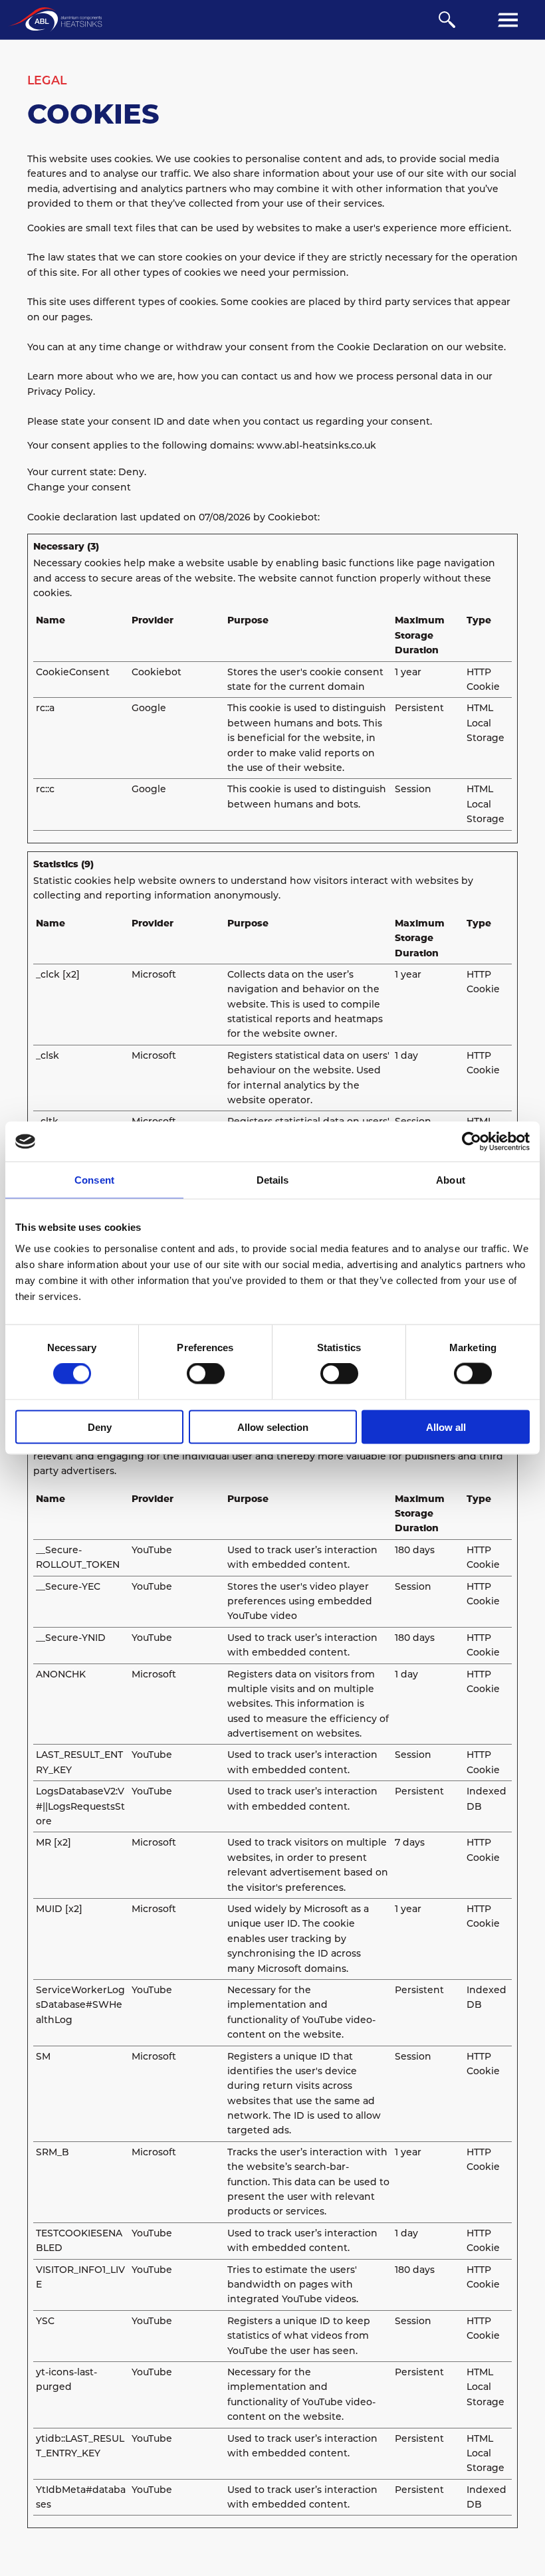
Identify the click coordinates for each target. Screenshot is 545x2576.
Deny (100, 1427)
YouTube (152, 1550)
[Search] (447, 20)
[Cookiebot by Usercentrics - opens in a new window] (472, 1142)
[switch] (206, 1374)
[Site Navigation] (508, 20)
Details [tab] (273, 1180)
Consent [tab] (94, 1180)
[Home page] (55, 20)
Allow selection (273, 1427)
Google (149, 708)
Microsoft (154, 974)
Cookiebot (293, 517)
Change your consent (79, 487)
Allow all (446, 1427)
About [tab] (451, 1180)
